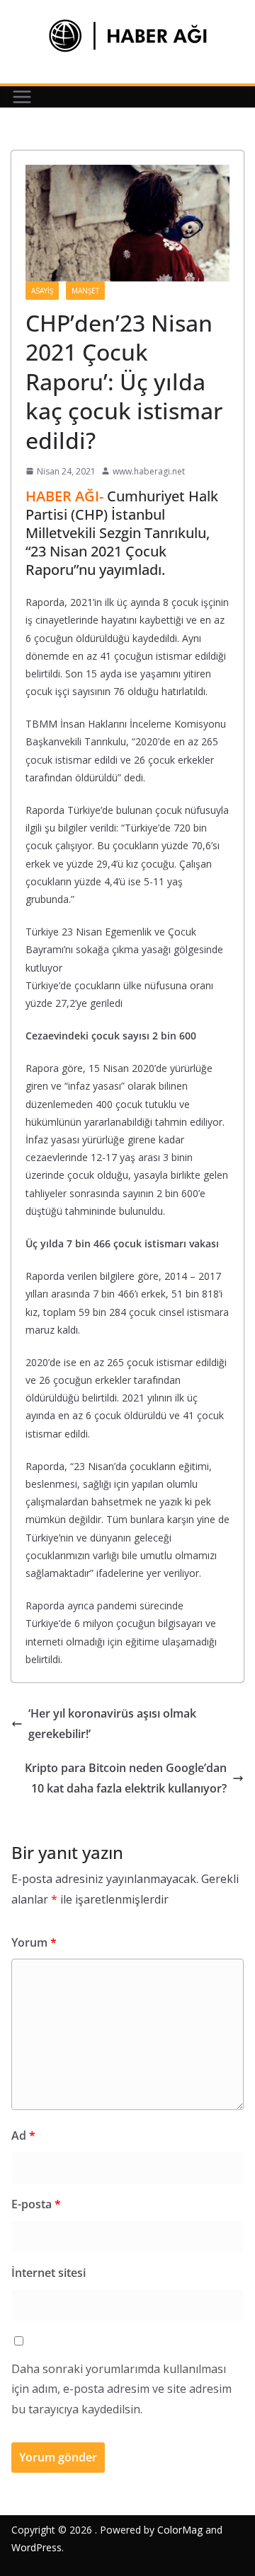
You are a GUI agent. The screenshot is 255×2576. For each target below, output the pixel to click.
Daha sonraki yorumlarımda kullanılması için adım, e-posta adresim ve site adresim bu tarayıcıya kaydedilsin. (121, 2389)
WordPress (36, 2547)
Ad (23, 2135)
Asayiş (42, 291)
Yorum (34, 1942)
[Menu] (22, 97)
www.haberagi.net (149, 471)
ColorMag (180, 2530)
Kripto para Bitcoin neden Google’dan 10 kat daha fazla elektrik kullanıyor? (126, 1778)
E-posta (36, 2204)
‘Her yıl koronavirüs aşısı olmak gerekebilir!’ (112, 1724)
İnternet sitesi (49, 2273)
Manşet (85, 291)
